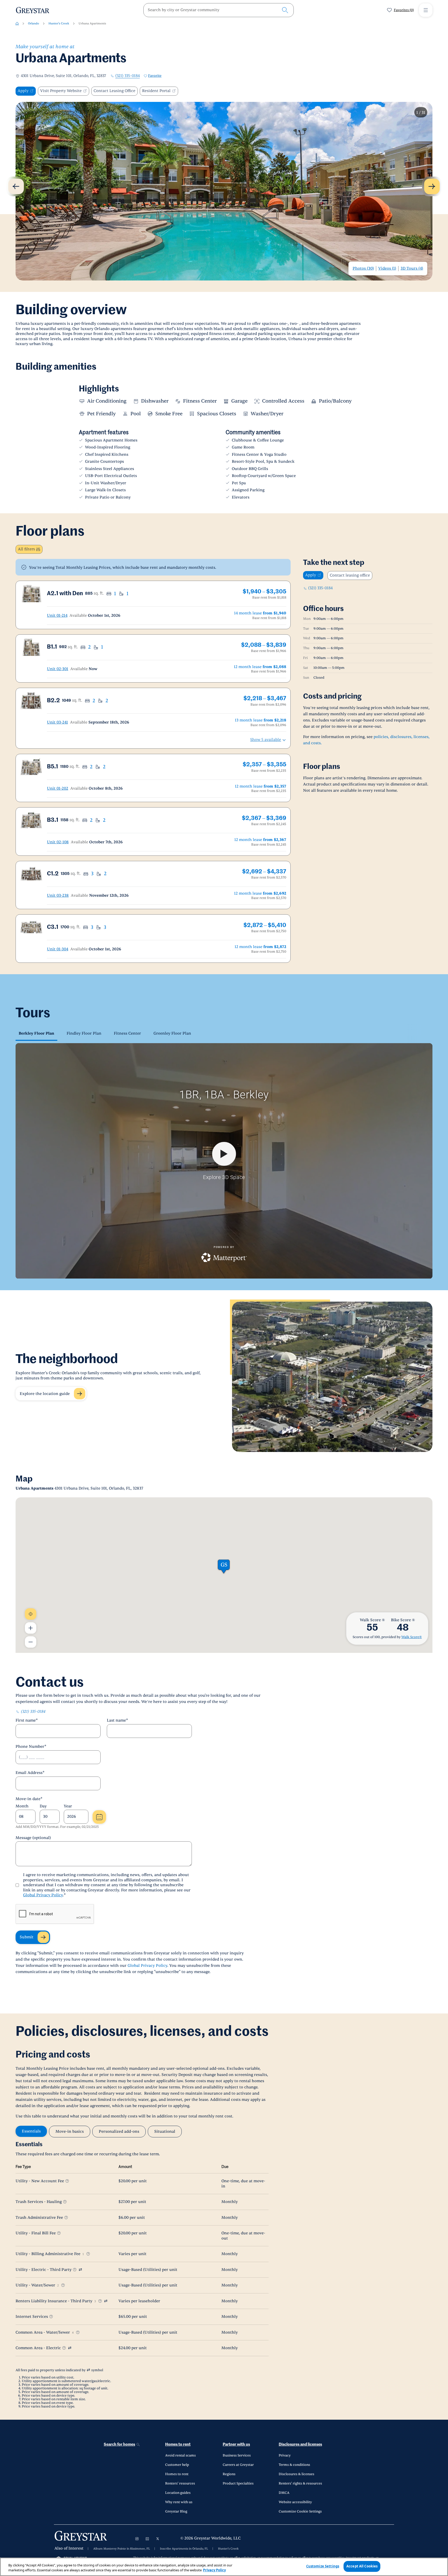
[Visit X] (158, 2539)
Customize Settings (323, 2566)
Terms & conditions (294, 2465)
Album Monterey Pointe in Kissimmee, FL (122, 2549)
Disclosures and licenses (300, 2444)
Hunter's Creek (59, 23)
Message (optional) (33, 1838)
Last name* (117, 1720)
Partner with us (236, 2444)
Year (68, 1806)
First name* (27, 1720)
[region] (224, 2567)
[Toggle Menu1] (426, 10)
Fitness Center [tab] (127, 1033)
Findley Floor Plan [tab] (84, 1033)
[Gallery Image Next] (432, 186)
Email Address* (30, 1773)
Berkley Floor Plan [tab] (36, 1033)
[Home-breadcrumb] (17, 24)
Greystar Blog (176, 2511)
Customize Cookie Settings (300, 2511)
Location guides (178, 2493)
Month (22, 1806)
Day (43, 1806)
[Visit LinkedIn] (147, 2539)
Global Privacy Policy (43, 1895)
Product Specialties (238, 2483)
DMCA (284, 2493)
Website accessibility (295, 2502)
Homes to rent (178, 2444)
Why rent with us (179, 2502)
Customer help (177, 2465)
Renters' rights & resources (300, 2483)
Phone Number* (31, 1747)
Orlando (34, 23)
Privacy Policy (214, 2570)
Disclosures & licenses (296, 2474)
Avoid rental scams (180, 2455)
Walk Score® (412, 1637)
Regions (229, 2474)
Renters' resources (180, 2483)
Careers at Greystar (238, 2465)
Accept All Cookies (362, 2566)
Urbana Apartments (92, 23)
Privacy (285, 2455)
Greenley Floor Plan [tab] (172, 1033)
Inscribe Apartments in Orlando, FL (184, 2549)
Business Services (237, 2455)
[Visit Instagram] (137, 2539)
